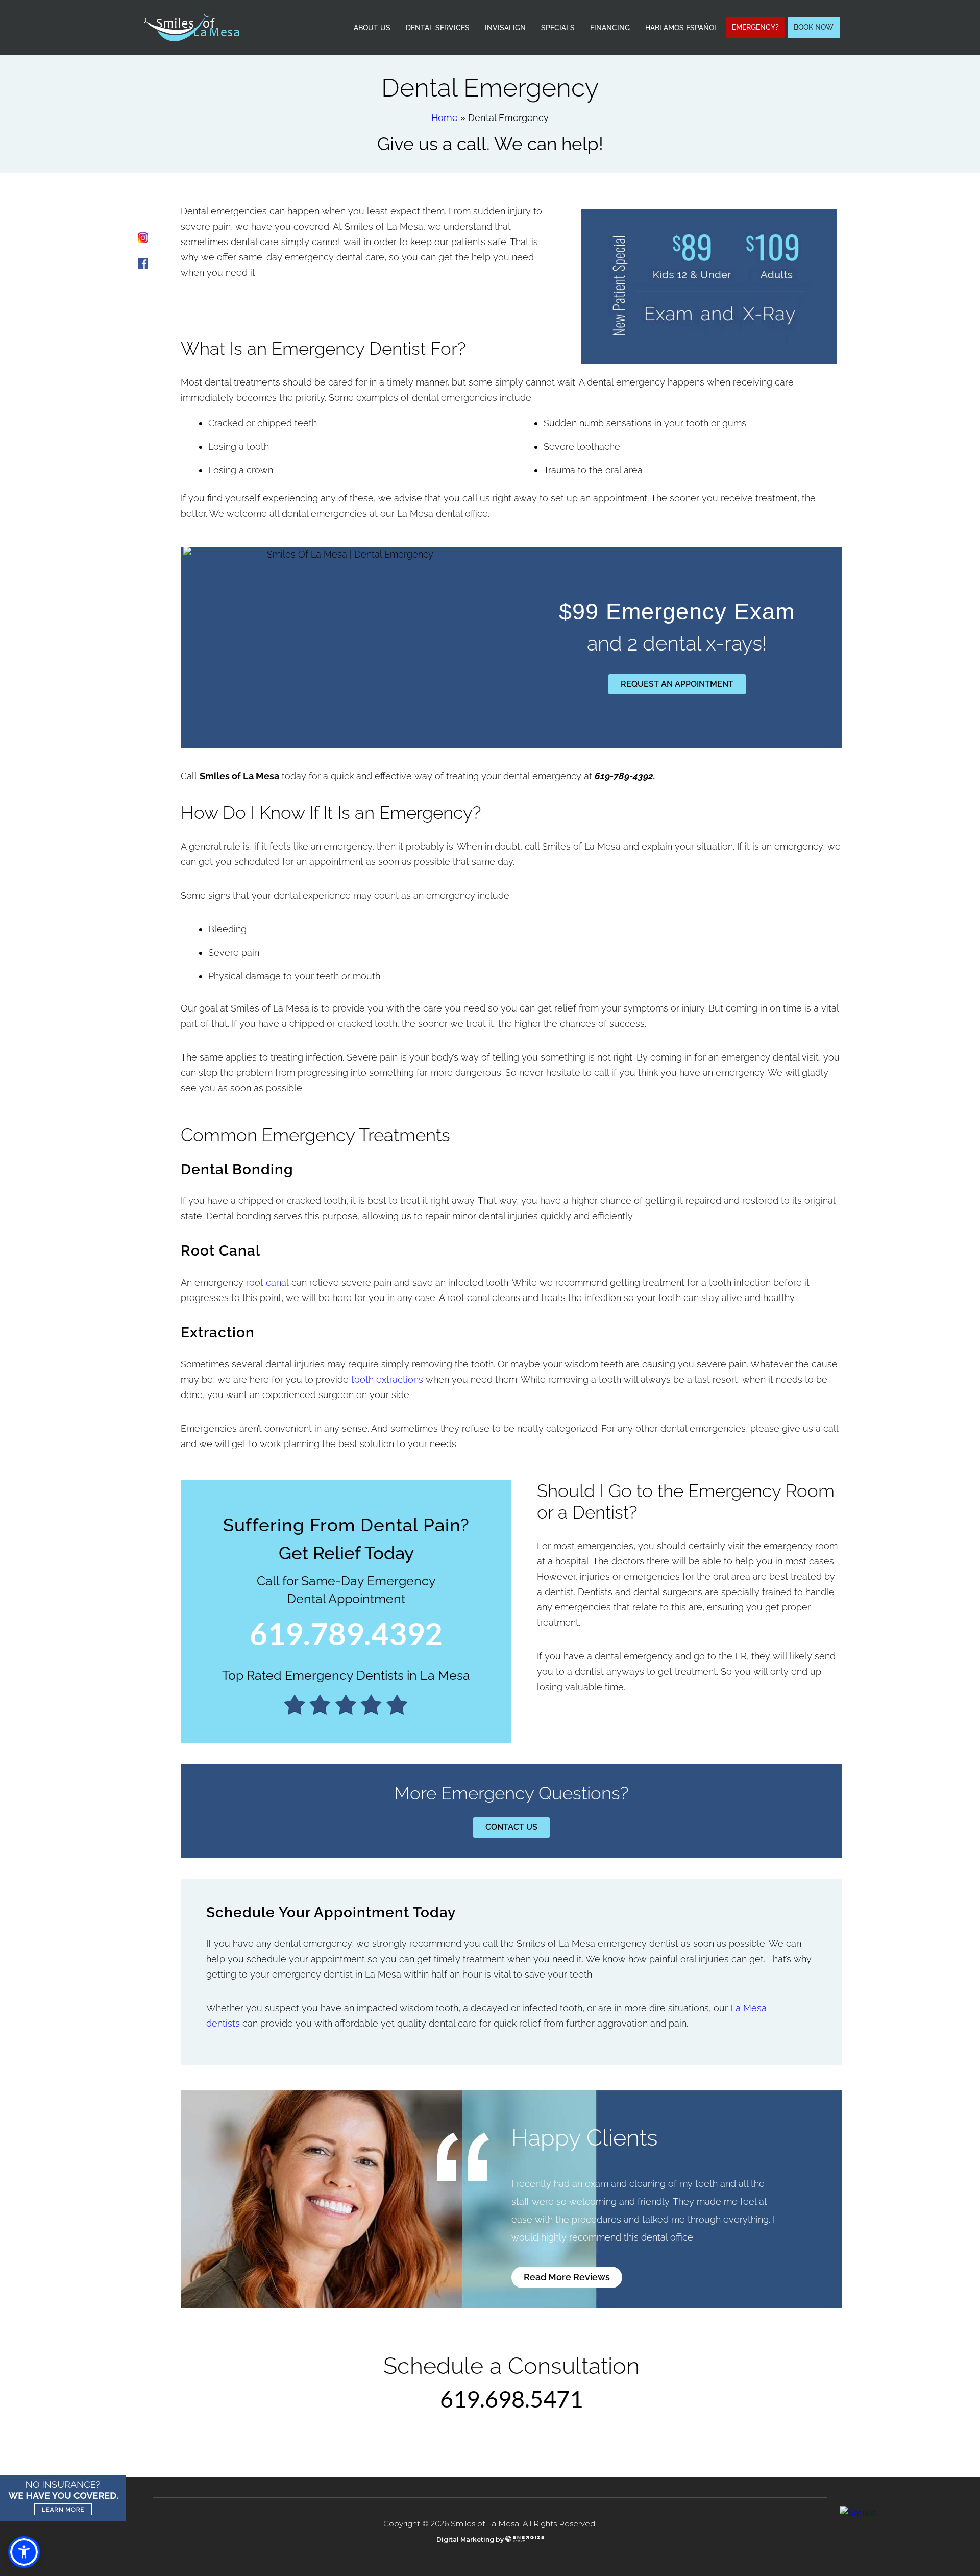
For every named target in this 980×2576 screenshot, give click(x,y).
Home (445, 118)
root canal (267, 1282)
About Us (372, 28)
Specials (558, 28)
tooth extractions (387, 1379)
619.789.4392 (346, 1633)
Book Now (814, 27)
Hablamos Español (682, 28)
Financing (610, 28)
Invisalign (505, 28)
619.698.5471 (511, 2399)
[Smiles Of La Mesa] (191, 26)
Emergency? (755, 27)
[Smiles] (858, 2513)
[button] (24, 2552)
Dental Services (438, 28)
